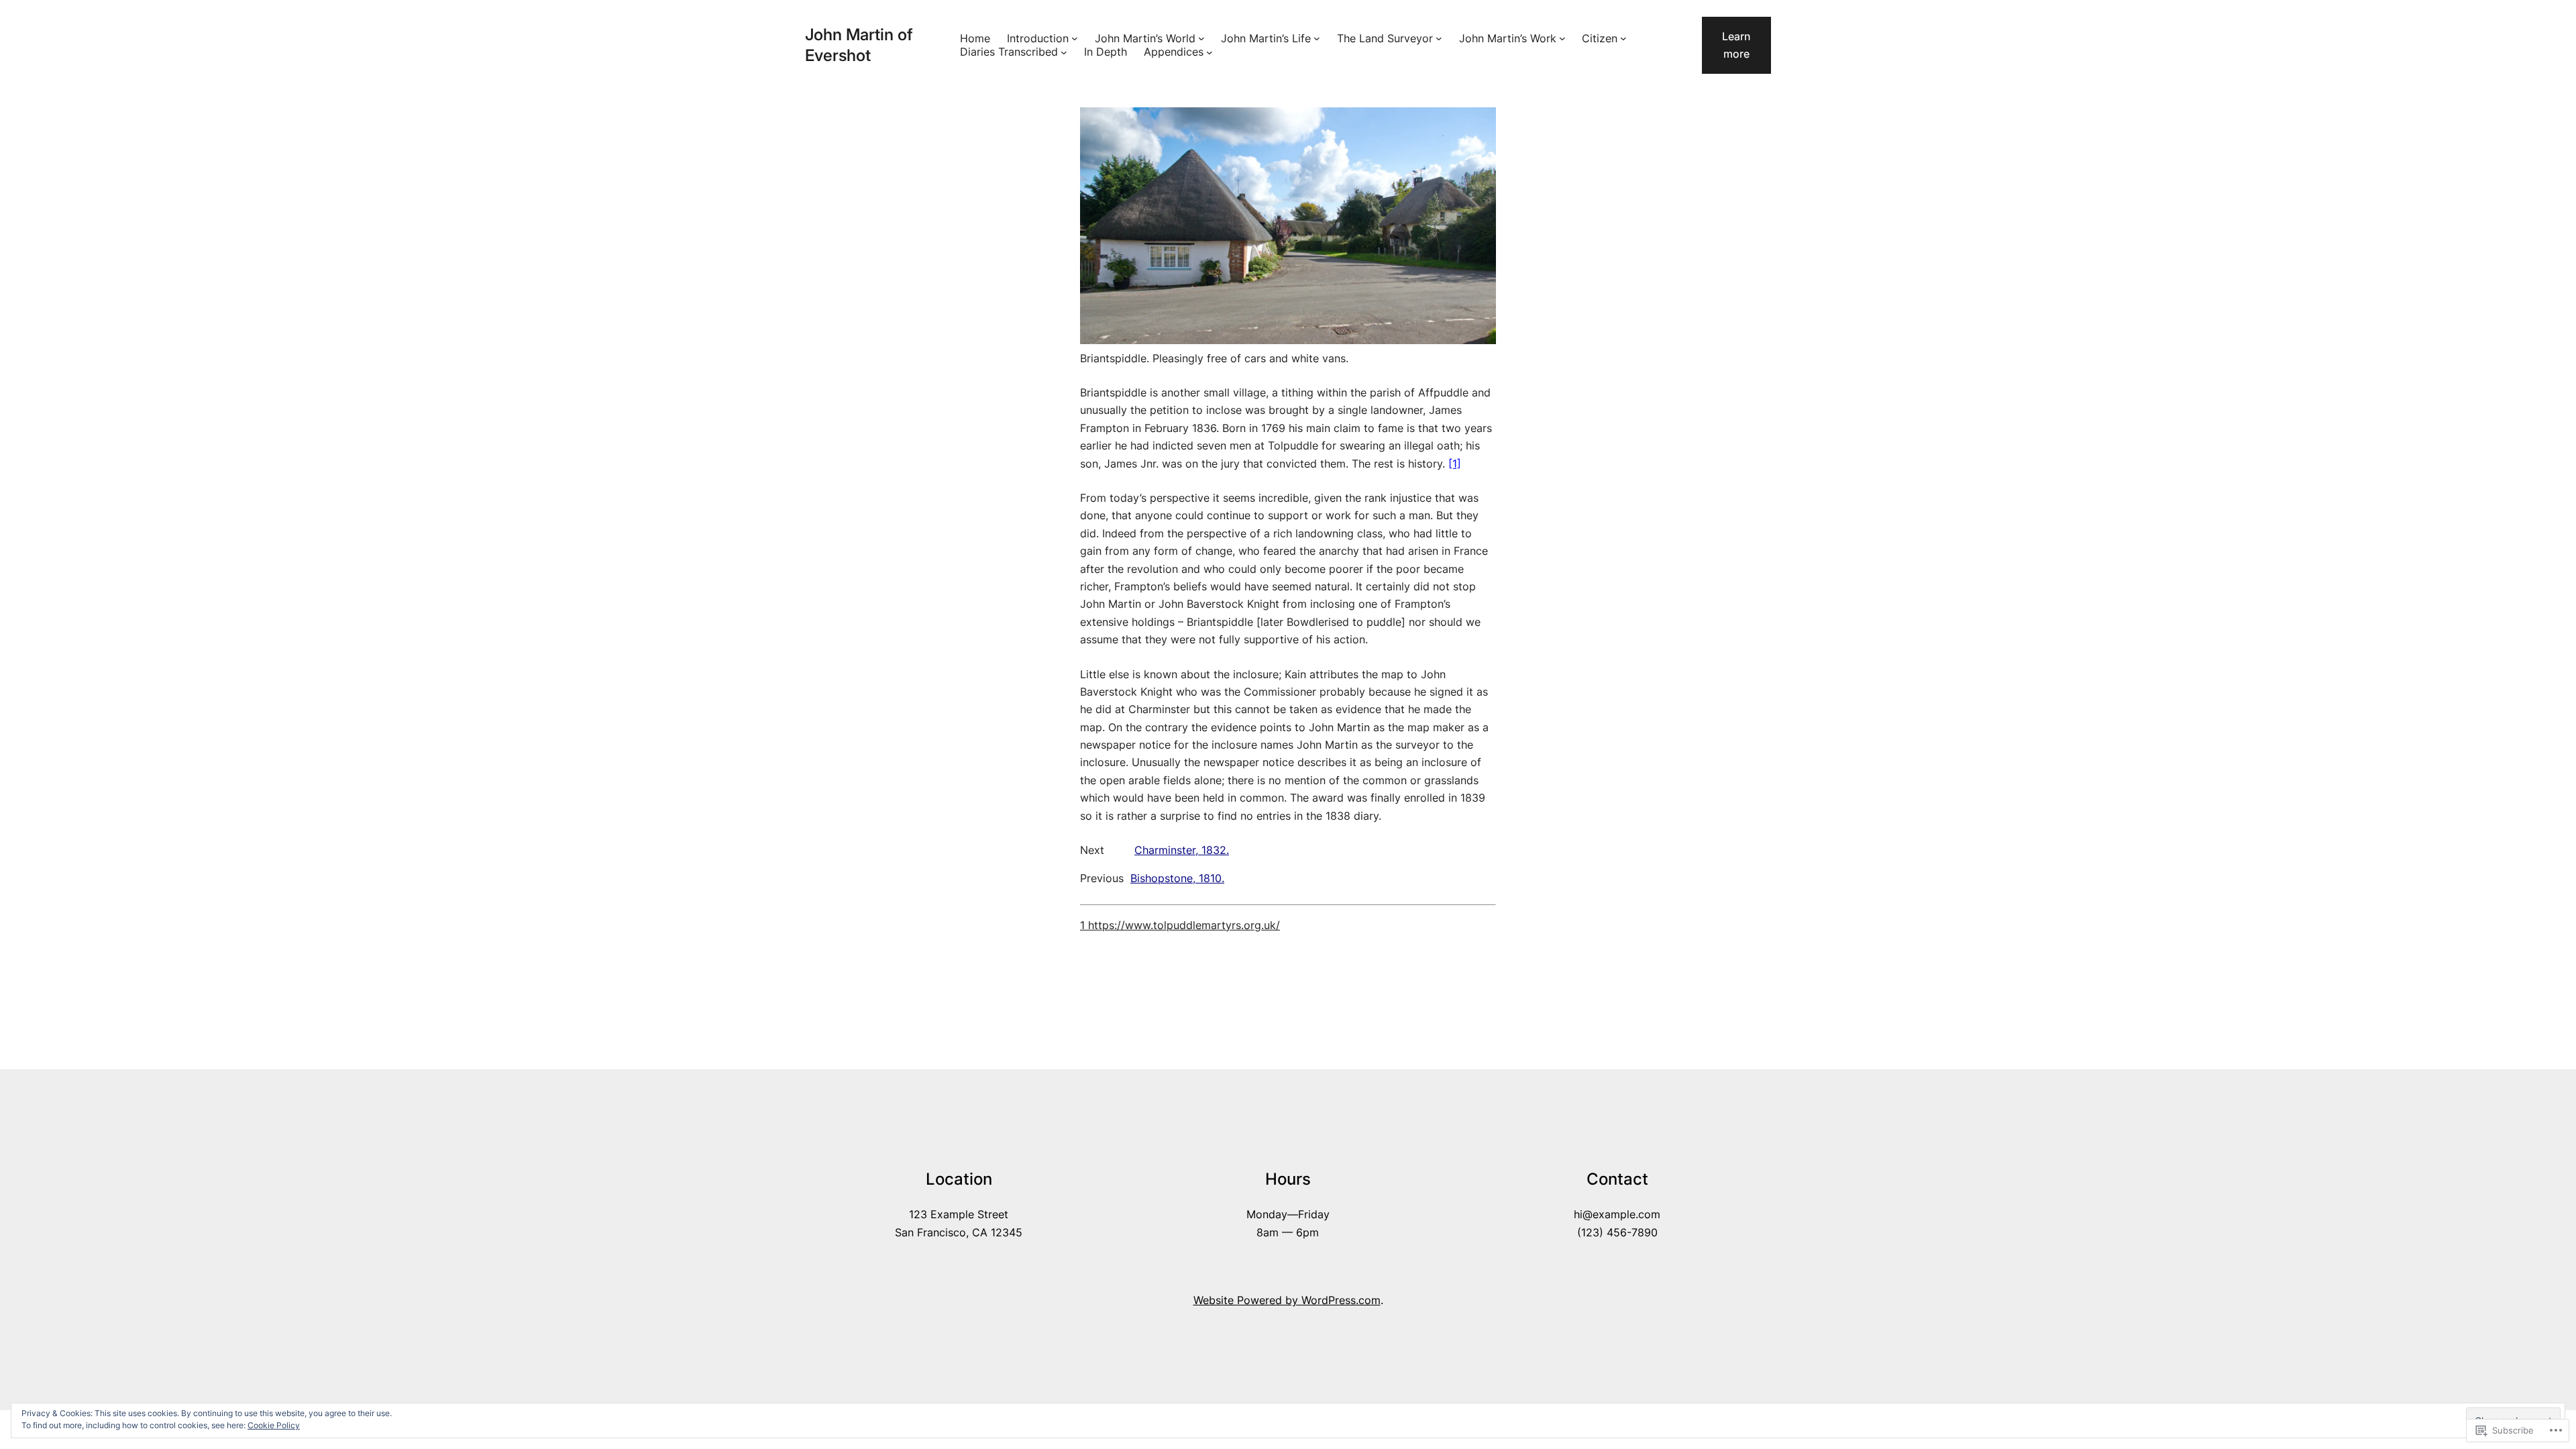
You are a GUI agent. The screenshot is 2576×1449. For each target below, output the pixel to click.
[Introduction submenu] (1075, 38)
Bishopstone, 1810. (1177, 878)
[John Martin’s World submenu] (1201, 38)
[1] (1455, 464)
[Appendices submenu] (1210, 52)
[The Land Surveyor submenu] (1439, 38)
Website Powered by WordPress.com (1287, 1300)
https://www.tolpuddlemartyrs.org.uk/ (1182, 925)
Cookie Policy (274, 1425)
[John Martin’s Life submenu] (1317, 38)
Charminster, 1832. (1182, 850)
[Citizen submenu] (1623, 38)
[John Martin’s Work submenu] (1562, 38)
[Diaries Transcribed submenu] (1064, 52)
